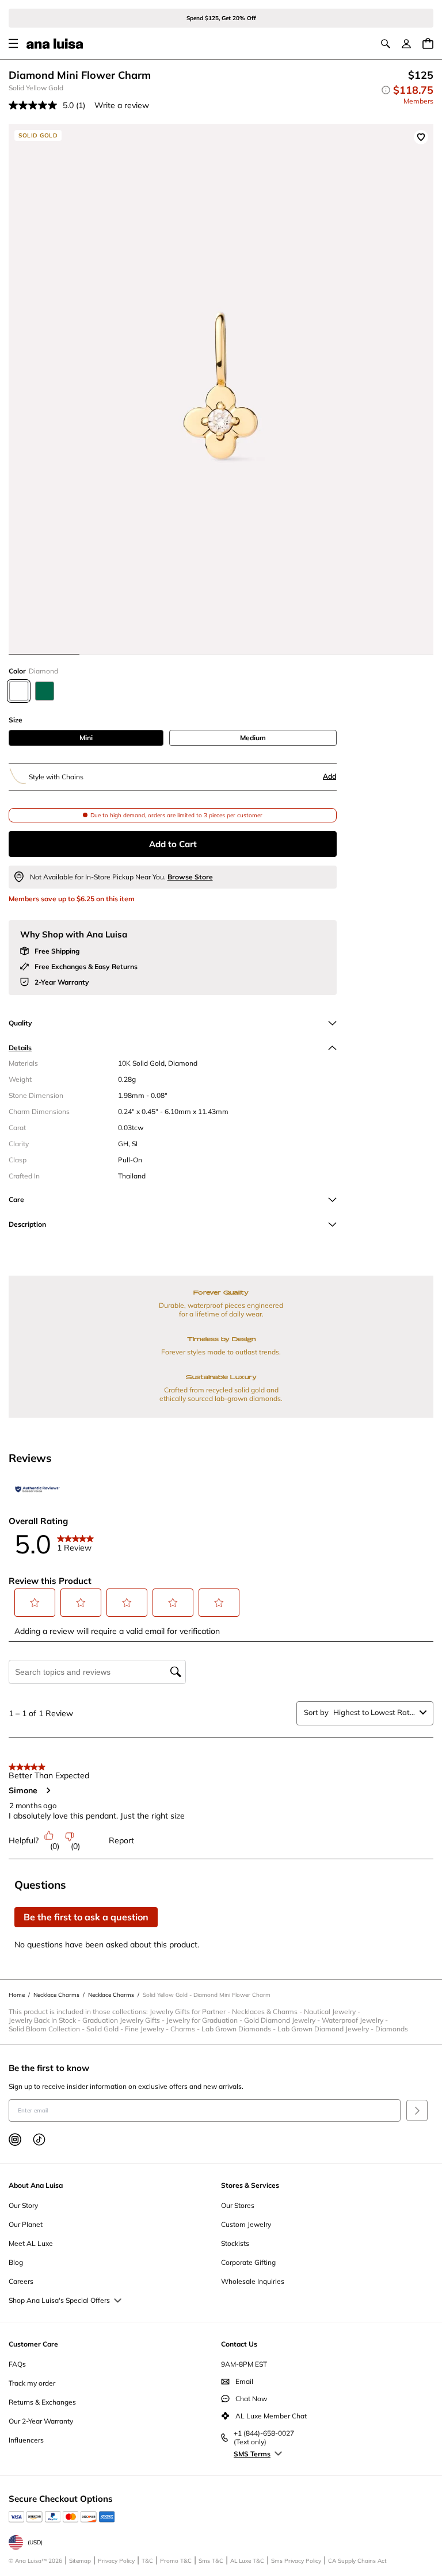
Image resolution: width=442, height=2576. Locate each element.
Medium (253, 738)
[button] (35, 1603)
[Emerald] (45, 691)
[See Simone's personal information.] (48, 1790)
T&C (147, 2561)
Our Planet (26, 2224)
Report (121, 1840)
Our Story (23, 2205)
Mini (86, 738)
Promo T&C (176, 2561)
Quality (20, 1023)
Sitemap (80, 2561)
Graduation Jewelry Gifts (124, 2020)
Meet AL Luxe (31, 2243)
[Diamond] (19, 691)
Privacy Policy (116, 2561)
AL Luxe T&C (247, 2561)
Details (20, 1048)
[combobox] (374, 1712)
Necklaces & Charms (268, 2012)
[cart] (428, 43)
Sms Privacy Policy (296, 2561)
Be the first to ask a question (86, 1917)
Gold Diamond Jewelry (283, 2020)
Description (27, 1224)
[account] (406, 44)
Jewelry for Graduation (205, 2020)
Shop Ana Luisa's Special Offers (59, 2300)
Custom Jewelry (246, 2224)
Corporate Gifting (248, 2262)
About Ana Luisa (36, 2185)
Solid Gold (106, 2029)
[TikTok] (39, 2139)
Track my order (32, 2383)
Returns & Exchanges (42, 2402)
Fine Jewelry (148, 2029)
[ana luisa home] (55, 44)
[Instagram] (15, 2139)
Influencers (26, 2440)
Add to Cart (173, 844)
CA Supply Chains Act (357, 2561)
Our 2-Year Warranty (41, 2421)
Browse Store (190, 877)
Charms (186, 2029)
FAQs (17, 2364)
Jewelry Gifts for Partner (191, 2012)
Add (329, 776)
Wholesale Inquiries (253, 2281)
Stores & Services (250, 2185)
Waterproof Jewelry (356, 2020)
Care (16, 1199)
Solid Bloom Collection (47, 2029)
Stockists (235, 2243)
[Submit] (417, 2110)
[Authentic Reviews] (37, 1490)
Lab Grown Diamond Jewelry (326, 2029)
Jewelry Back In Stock (45, 2020)
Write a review (122, 105)
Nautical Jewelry (333, 2012)
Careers (21, 2281)
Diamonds (392, 2029)
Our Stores (238, 2205)
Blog (16, 2262)
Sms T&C (211, 2561)
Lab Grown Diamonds (239, 2029)
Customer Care (33, 2344)
